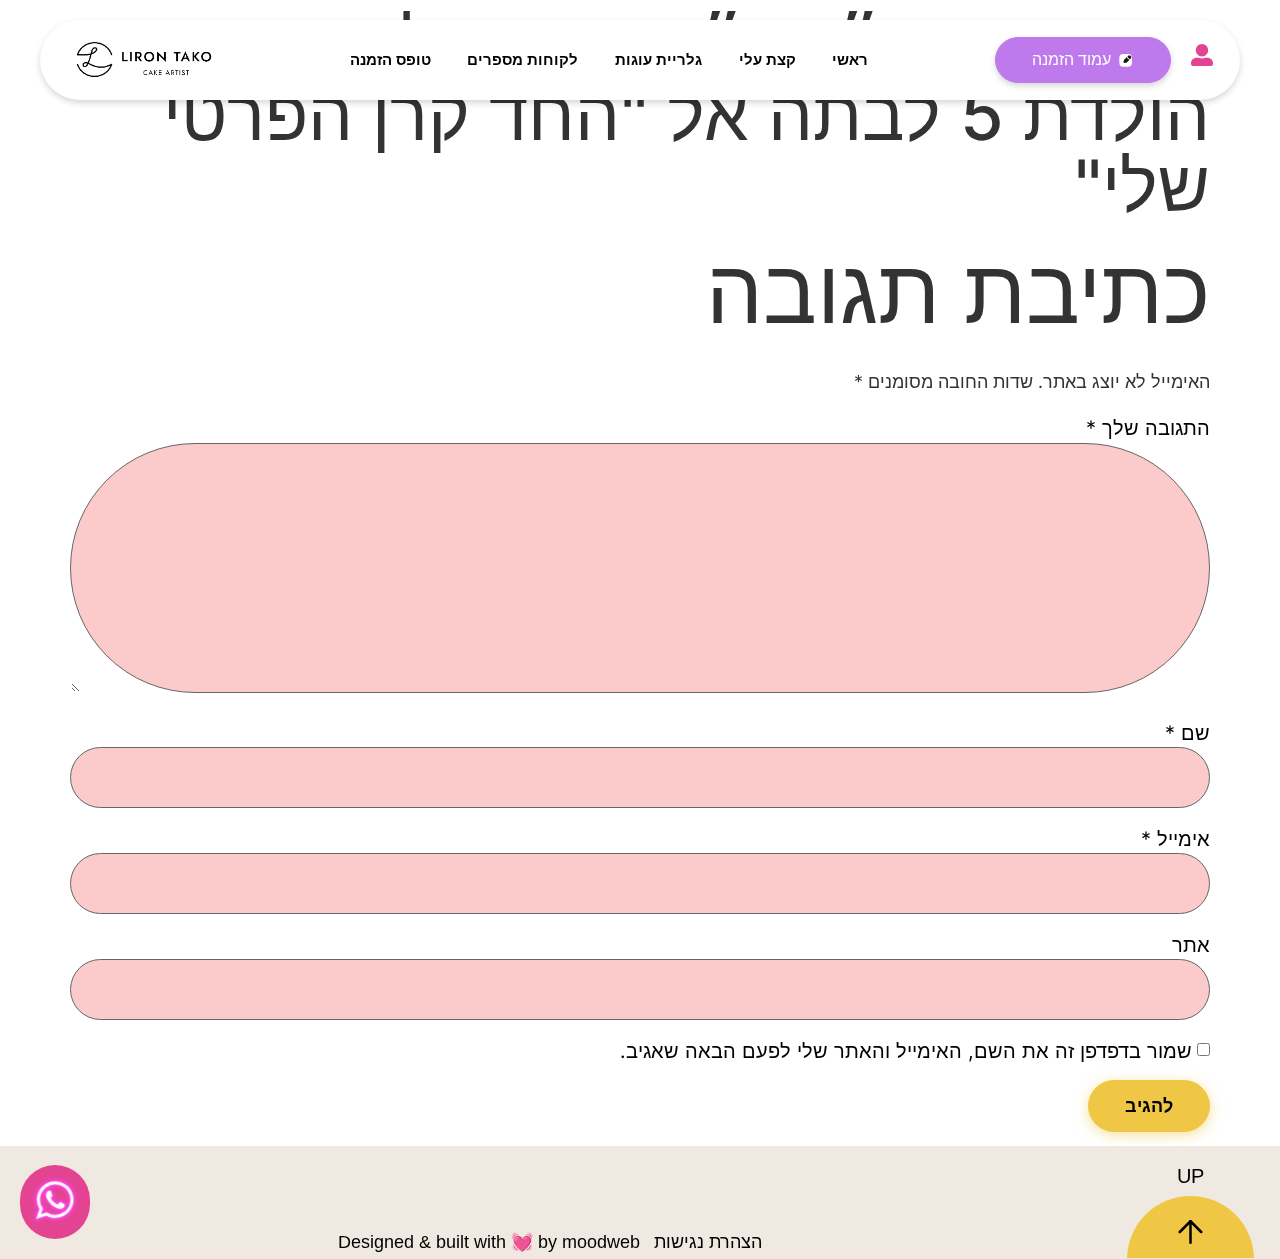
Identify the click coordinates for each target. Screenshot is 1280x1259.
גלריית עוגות (658, 59)
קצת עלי (767, 59)
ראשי (850, 59)
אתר (1191, 945)
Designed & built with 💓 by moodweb (489, 1242)
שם (1187, 733)
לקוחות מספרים (522, 59)
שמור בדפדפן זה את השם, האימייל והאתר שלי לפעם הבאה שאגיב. (906, 1051)
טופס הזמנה (390, 59)
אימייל (1175, 839)
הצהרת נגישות (708, 1242)
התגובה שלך (1148, 428)
